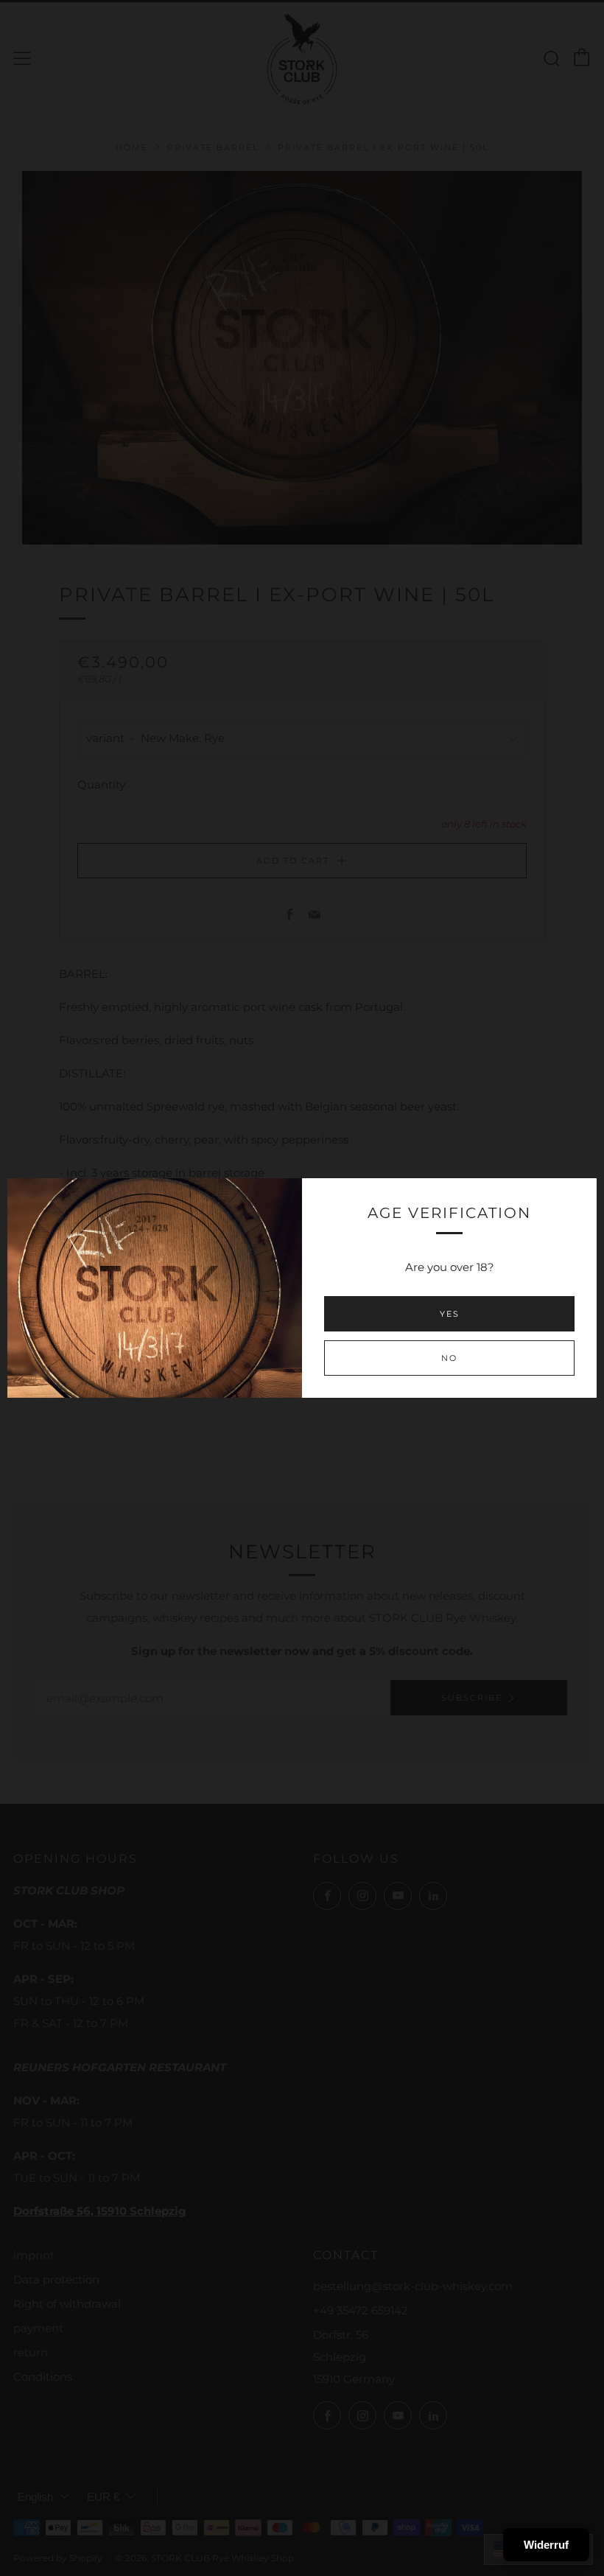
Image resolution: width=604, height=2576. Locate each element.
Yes (450, 1314)
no (449, 1358)
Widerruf (546, 2545)
